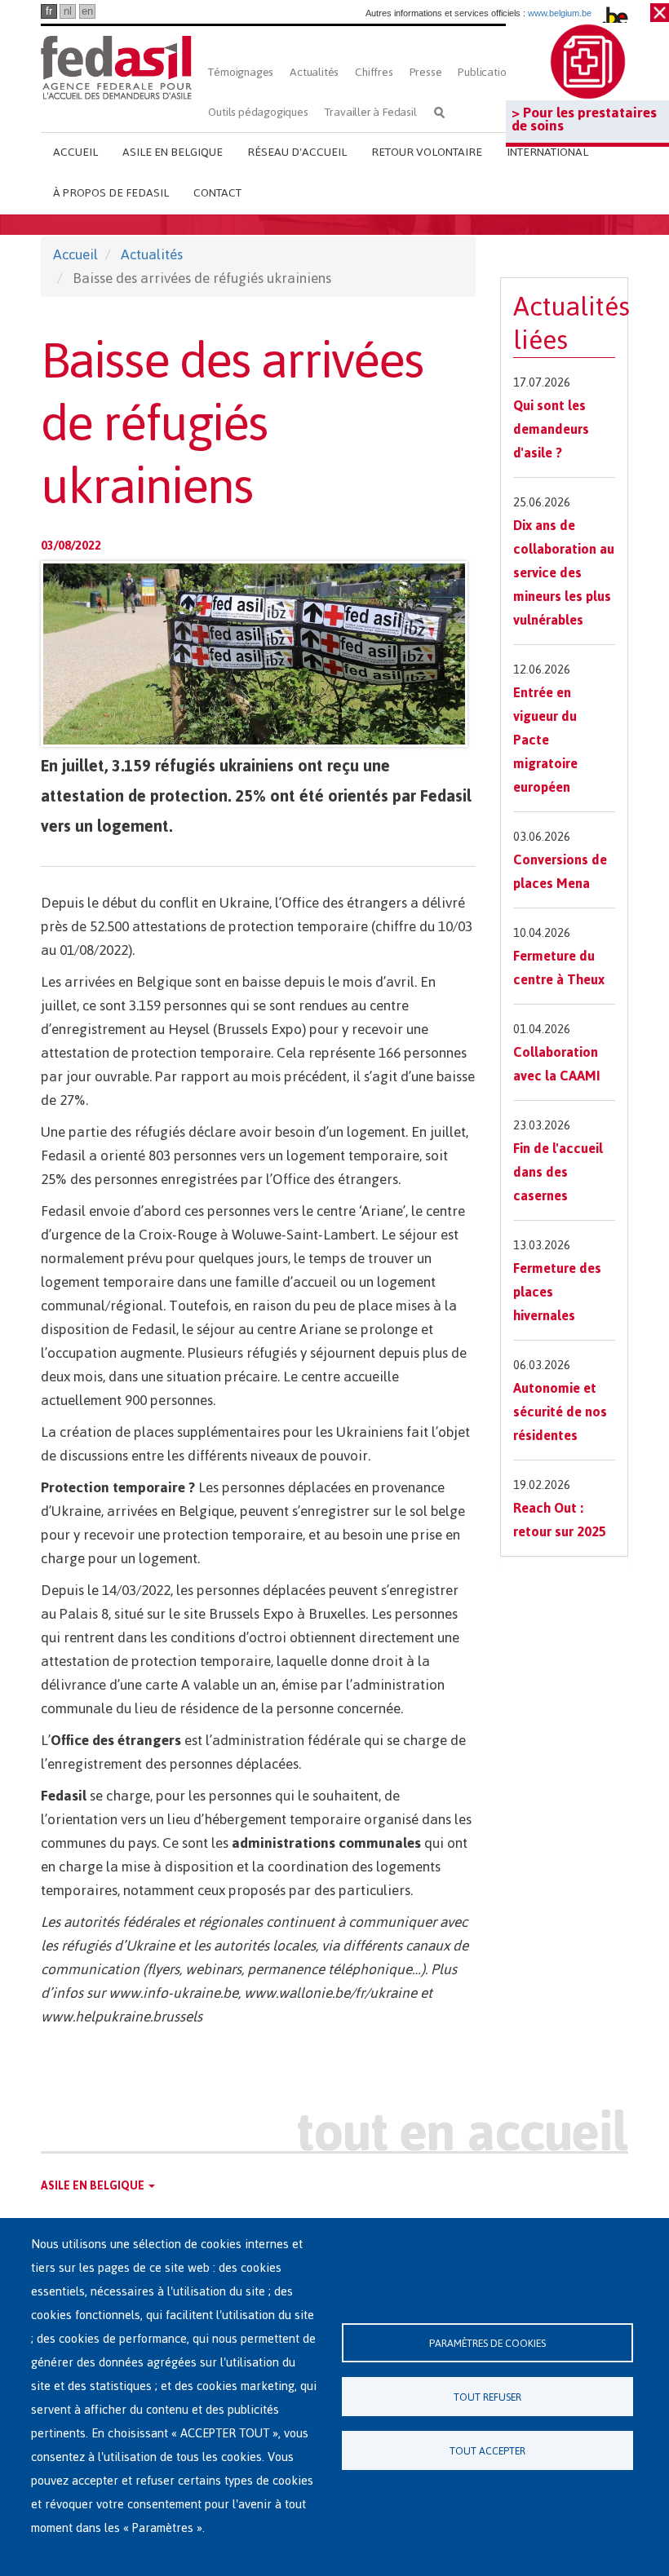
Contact (217, 193)
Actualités (314, 72)
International (547, 152)
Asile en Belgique (173, 152)
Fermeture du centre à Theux (559, 968)
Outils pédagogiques (258, 112)
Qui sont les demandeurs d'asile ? (551, 429)
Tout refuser (487, 2397)
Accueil (75, 152)
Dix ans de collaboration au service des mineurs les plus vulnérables (564, 572)
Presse (426, 72)
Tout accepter (487, 2451)
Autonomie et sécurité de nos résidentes (560, 1412)
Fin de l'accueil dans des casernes (558, 1172)
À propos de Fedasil (111, 193)
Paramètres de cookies (487, 2343)
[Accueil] (116, 67)
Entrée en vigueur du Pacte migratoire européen (545, 740)
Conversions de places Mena (560, 871)
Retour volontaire (427, 152)
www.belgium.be (560, 13)
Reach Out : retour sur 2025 (560, 1520)
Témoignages (241, 72)
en (87, 11)
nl (68, 11)
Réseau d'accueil (297, 152)
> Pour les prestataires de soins (584, 119)
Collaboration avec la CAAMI (557, 1064)
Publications (487, 72)
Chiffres (374, 72)
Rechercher (439, 112)
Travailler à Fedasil (371, 112)
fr (49, 11)
